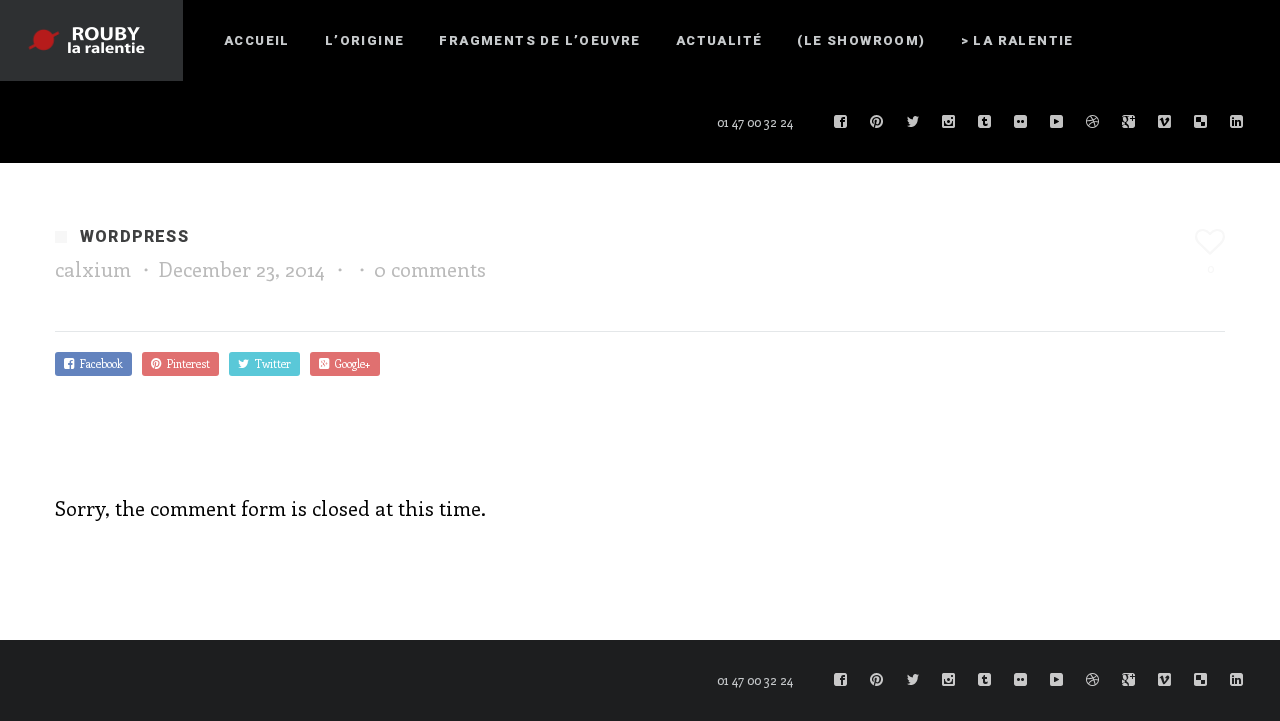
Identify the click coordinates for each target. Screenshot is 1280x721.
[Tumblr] (985, 122)
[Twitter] (913, 122)
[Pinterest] (877, 122)
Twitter (270, 363)
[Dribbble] (1093, 122)
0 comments (430, 268)
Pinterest (185, 363)
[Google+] (1129, 122)
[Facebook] (841, 122)
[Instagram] (949, 122)
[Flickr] (1021, 122)
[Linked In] (1237, 122)
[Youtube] (1057, 122)
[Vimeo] (1165, 122)
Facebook (98, 363)
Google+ (350, 363)
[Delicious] (1201, 122)
